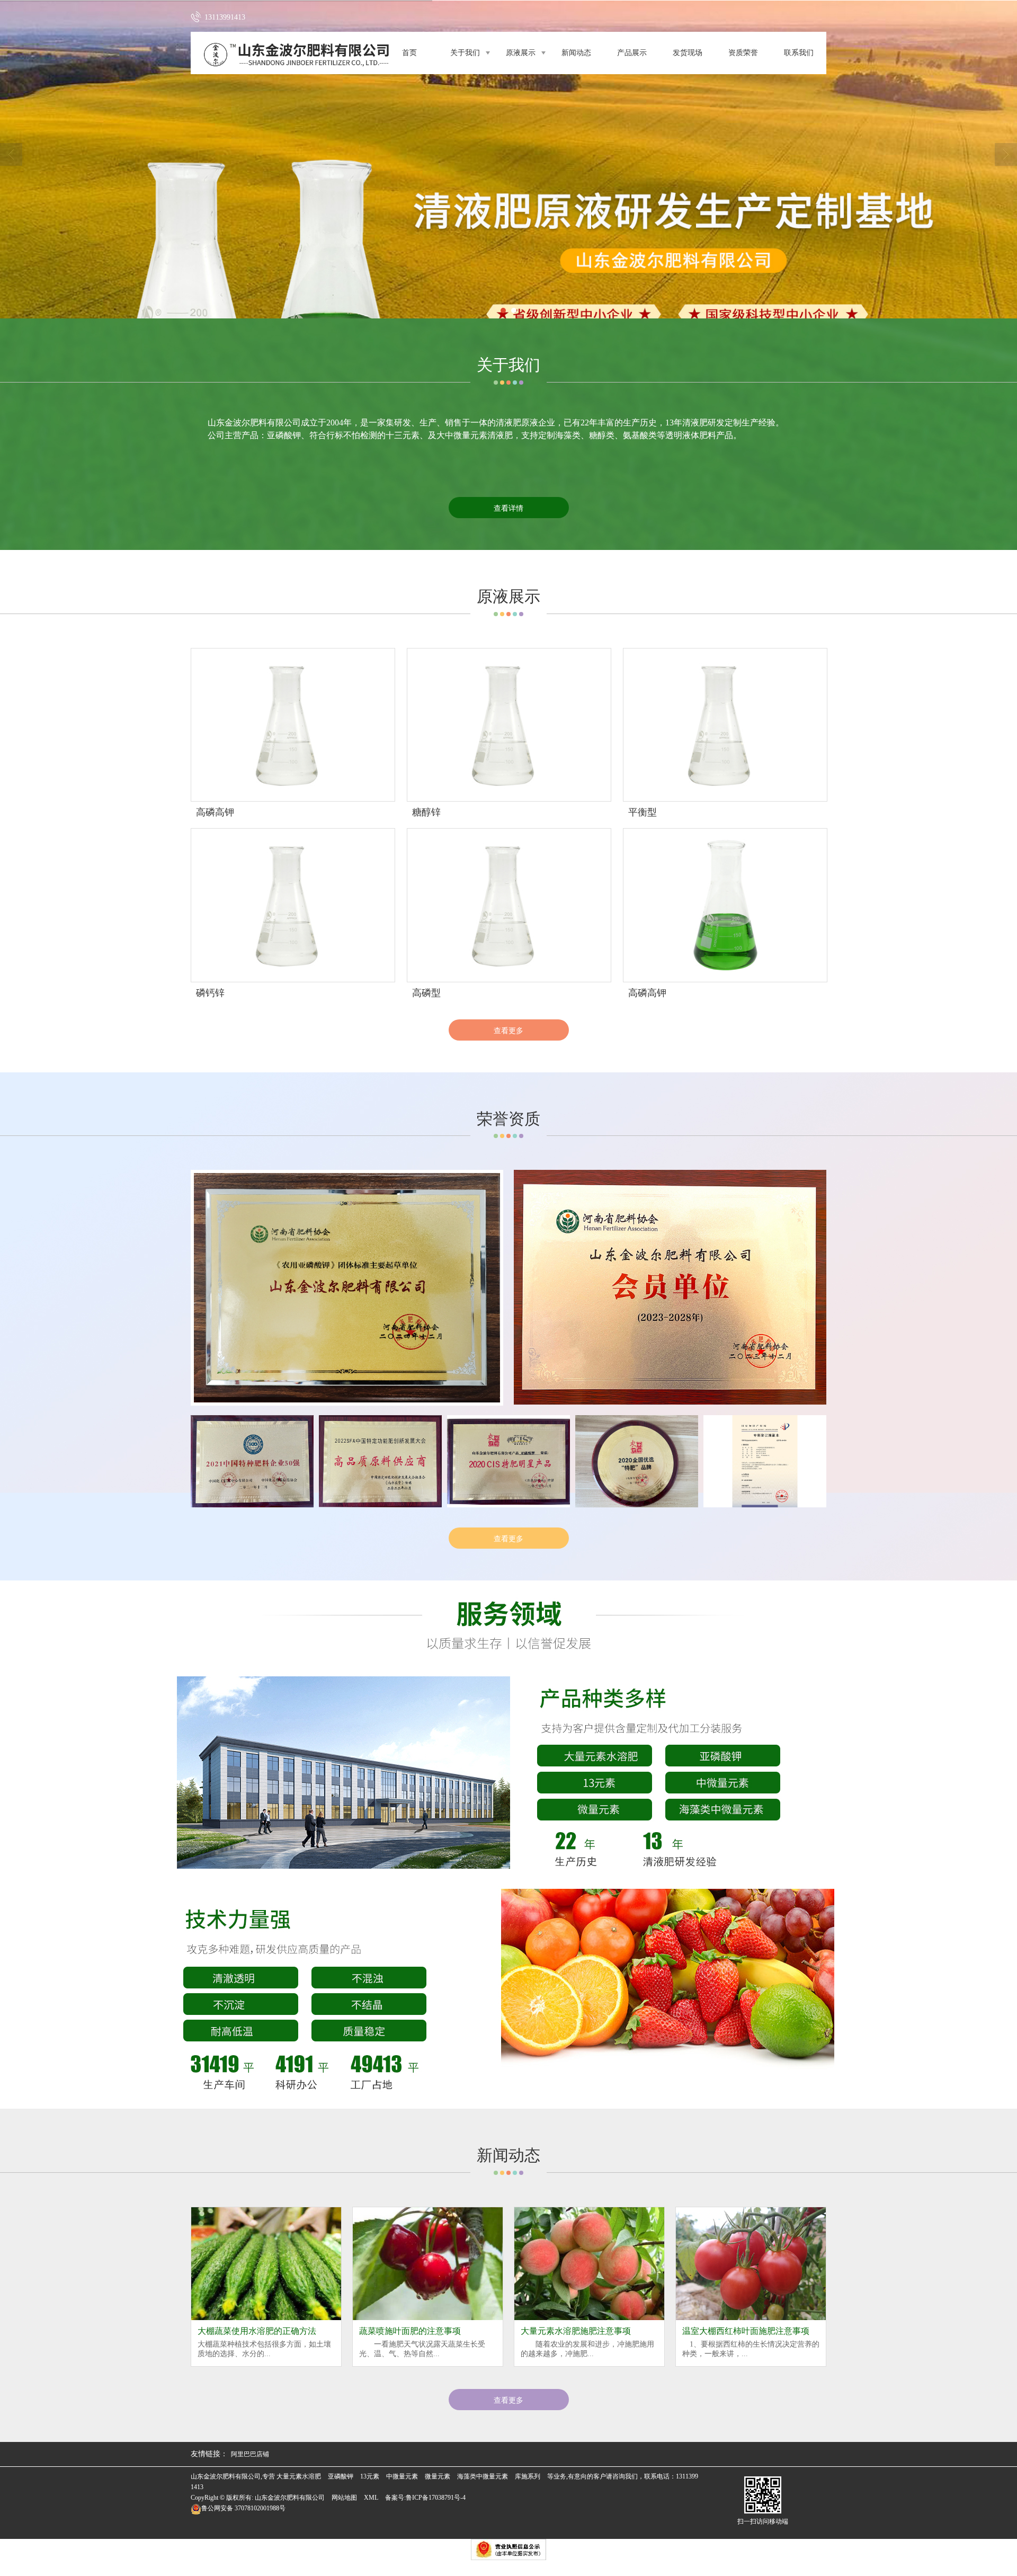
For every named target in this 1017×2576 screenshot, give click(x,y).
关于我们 (465, 53)
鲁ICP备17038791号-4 (436, 2498)
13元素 (370, 2476)
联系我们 (799, 53)
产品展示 (632, 53)
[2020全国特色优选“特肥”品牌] (637, 1461)
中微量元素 (402, 2476)
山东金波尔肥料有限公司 (254, 423)
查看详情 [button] (508, 508)
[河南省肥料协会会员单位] (670, 1287)
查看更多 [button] (508, 2400)
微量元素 (438, 2476)
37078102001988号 (243, 2508)
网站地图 (344, 2498)
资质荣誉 (743, 53)
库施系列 (528, 2476)
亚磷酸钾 (341, 2476)
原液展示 (521, 53)
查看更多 (508, 1030)
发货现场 (688, 53)
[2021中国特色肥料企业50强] (252, 1461)
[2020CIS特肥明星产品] (508, 1461)
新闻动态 (576, 53)
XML (371, 2498)
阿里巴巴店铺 (250, 2454)
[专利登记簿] (765, 1461)
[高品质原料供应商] (380, 1461)
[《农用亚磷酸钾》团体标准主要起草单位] (347, 1288)
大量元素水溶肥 (299, 2476)
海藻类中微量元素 (483, 2476)
